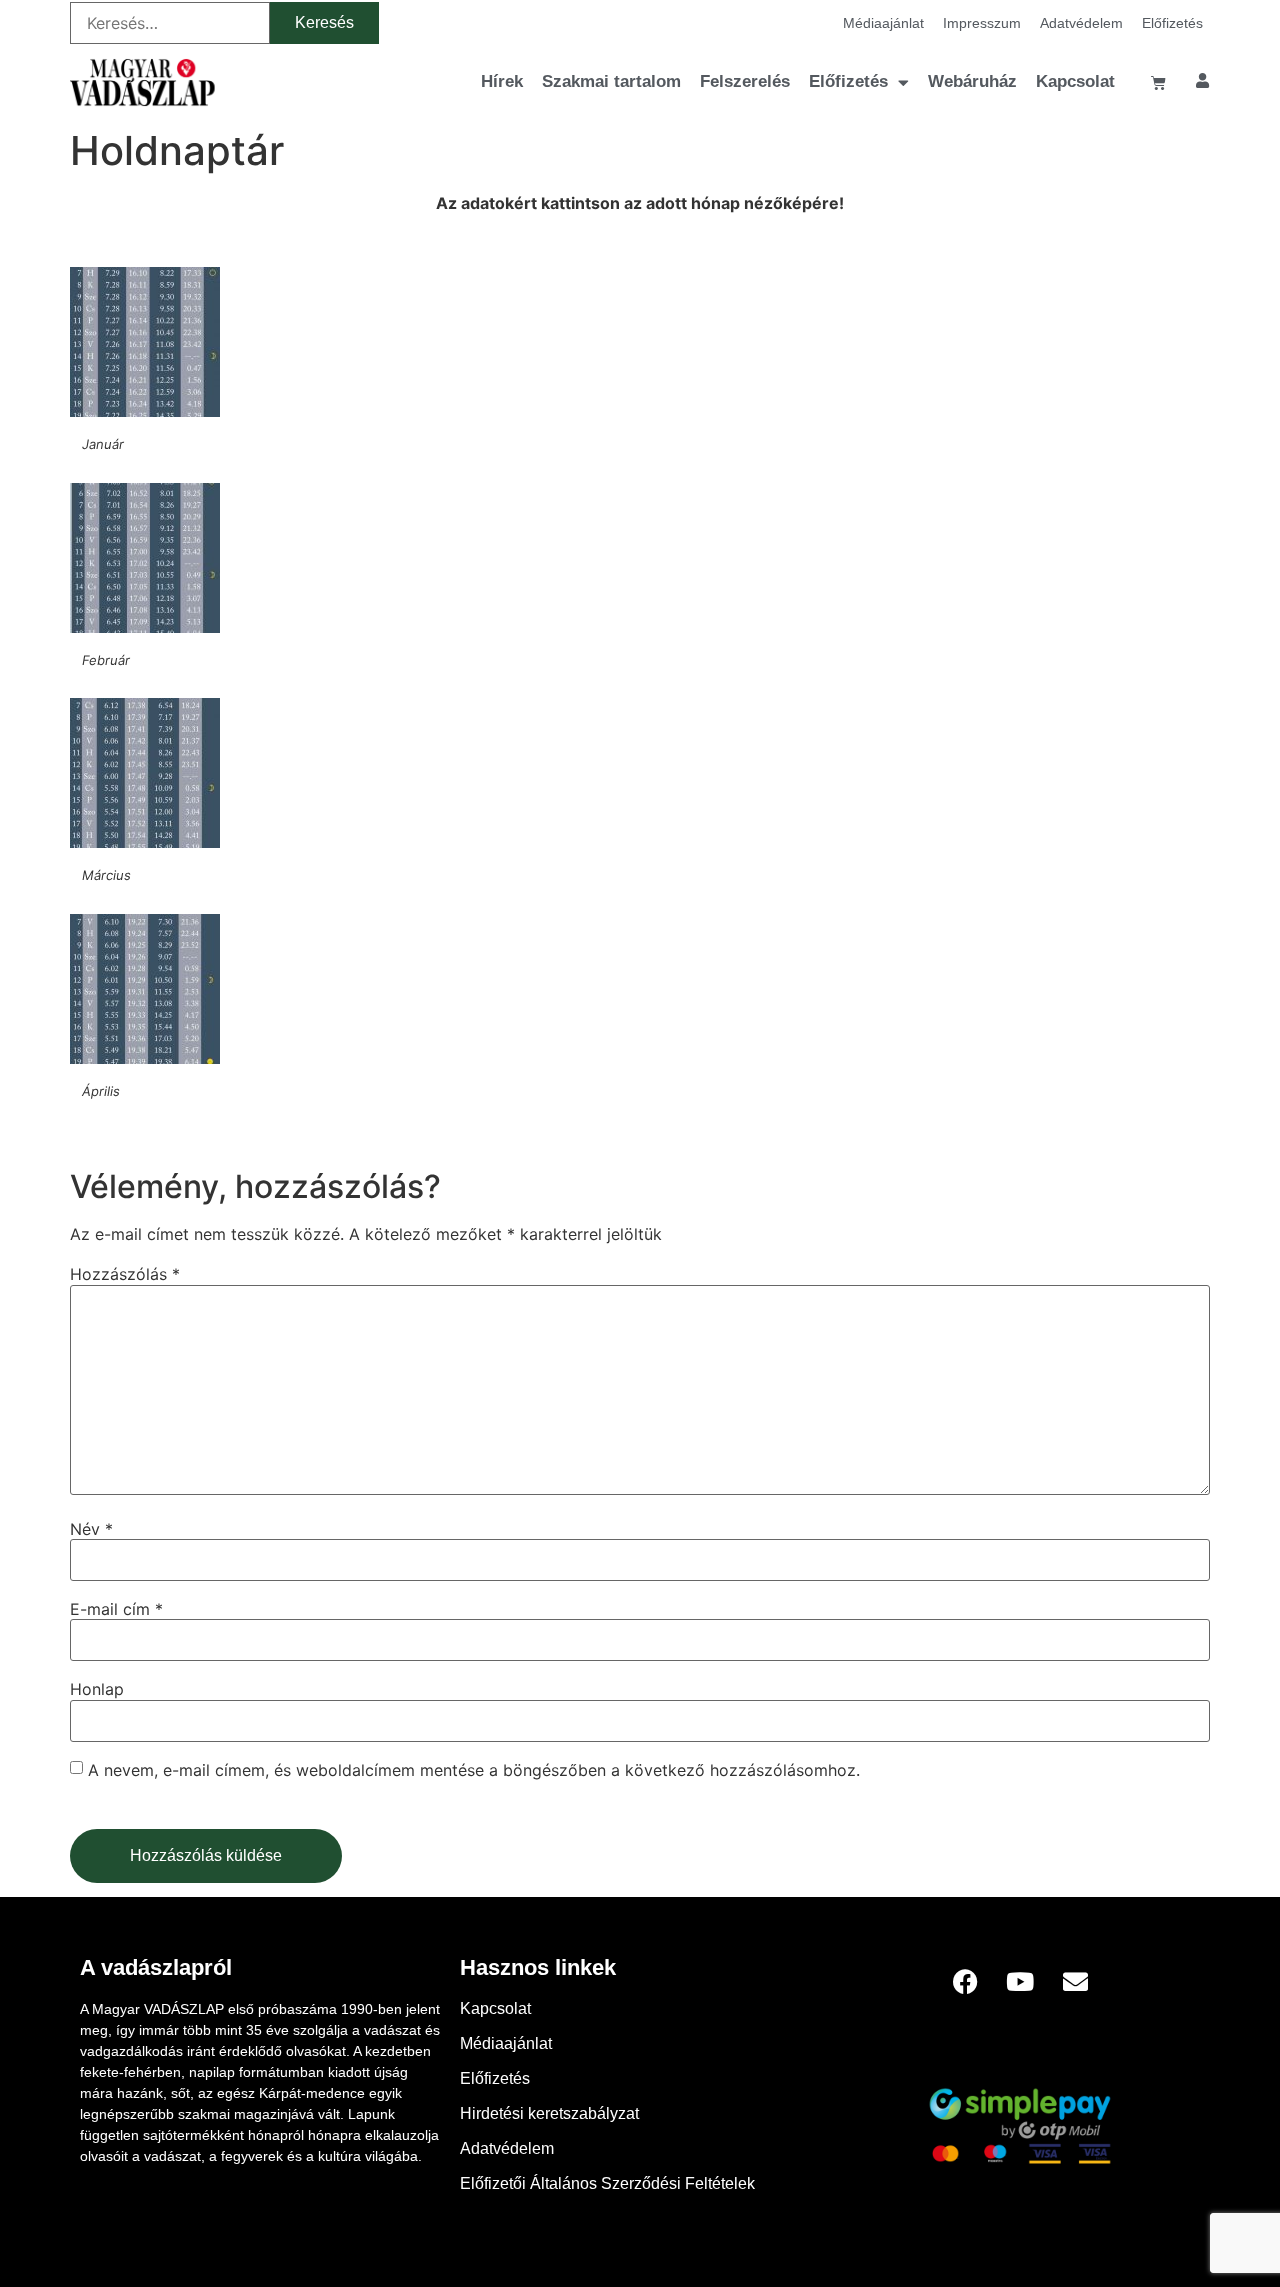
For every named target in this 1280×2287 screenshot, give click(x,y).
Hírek (502, 81)
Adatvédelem (1081, 23)
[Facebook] (965, 1982)
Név (91, 1529)
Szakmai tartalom (611, 81)
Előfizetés (1172, 23)
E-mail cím (116, 1609)
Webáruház (972, 81)
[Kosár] (1158, 82)
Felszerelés (745, 81)
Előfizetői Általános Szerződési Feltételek (607, 2183)
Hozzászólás (125, 1274)
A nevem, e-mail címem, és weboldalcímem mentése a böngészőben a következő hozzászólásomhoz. (474, 1770)
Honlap (97, 1689)
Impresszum (982, 23)
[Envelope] (1075, 1982)
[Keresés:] (170, 23)
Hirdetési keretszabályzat (549, 2113)
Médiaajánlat (883, 23)
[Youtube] (1020, 1982)
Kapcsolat (1075, 81)
